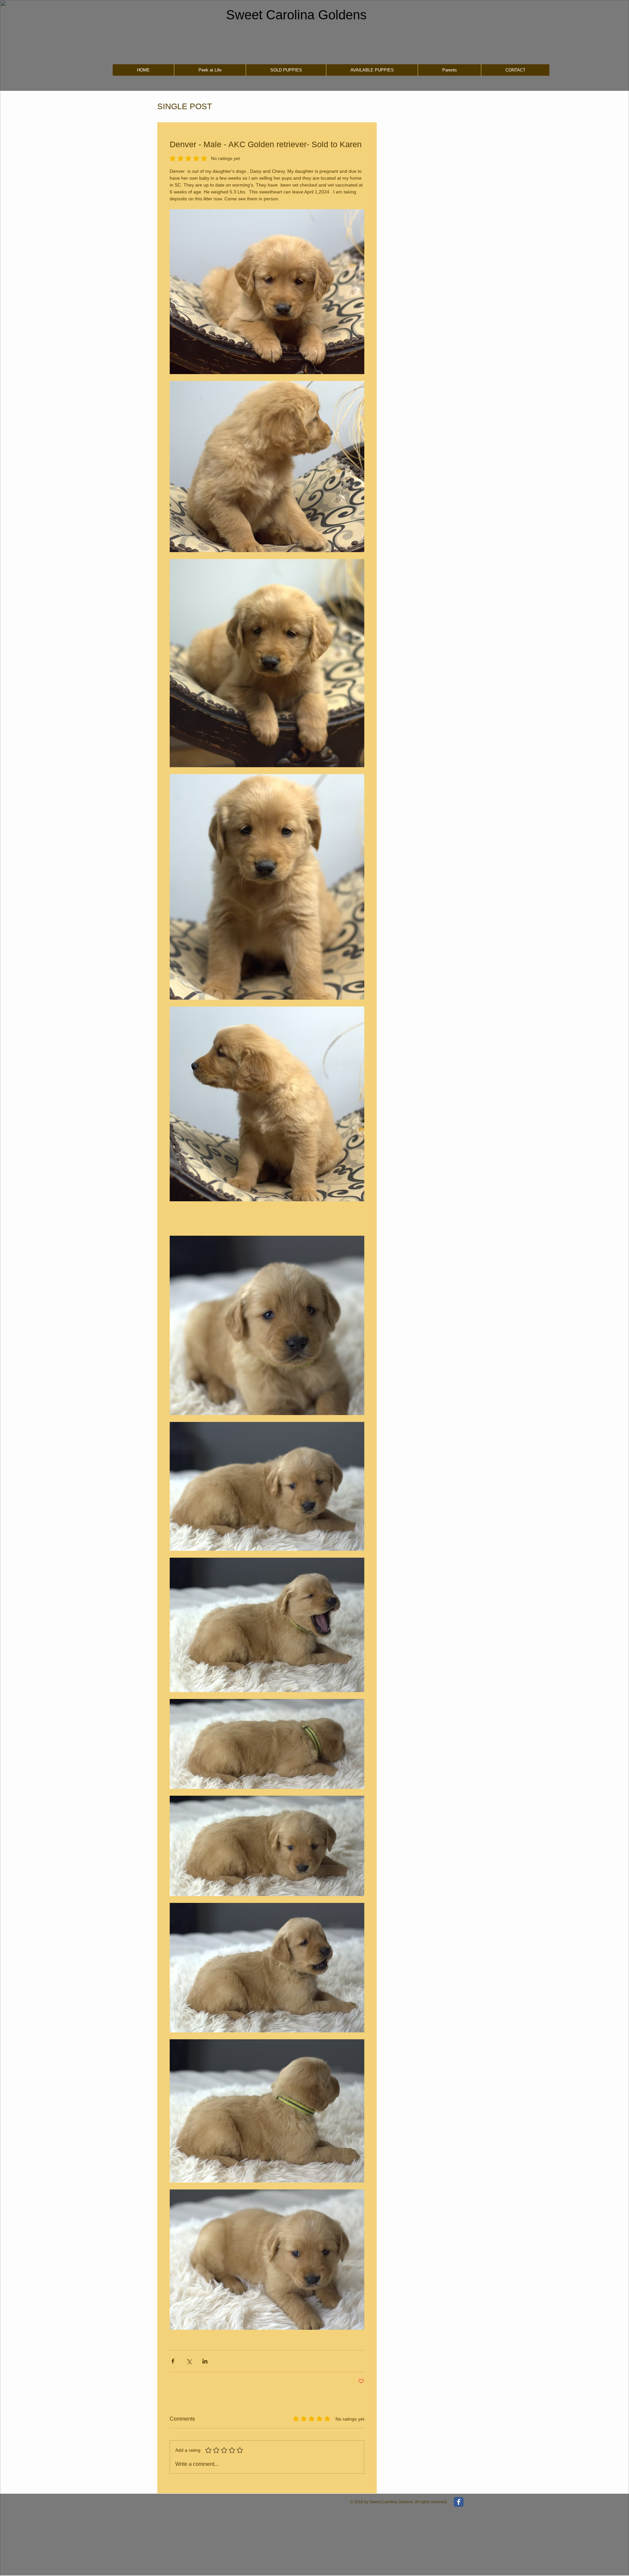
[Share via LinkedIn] (205, 2361)
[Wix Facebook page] (459, 2502)
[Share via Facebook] (173, 2361)
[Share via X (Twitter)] (189, 2361)
